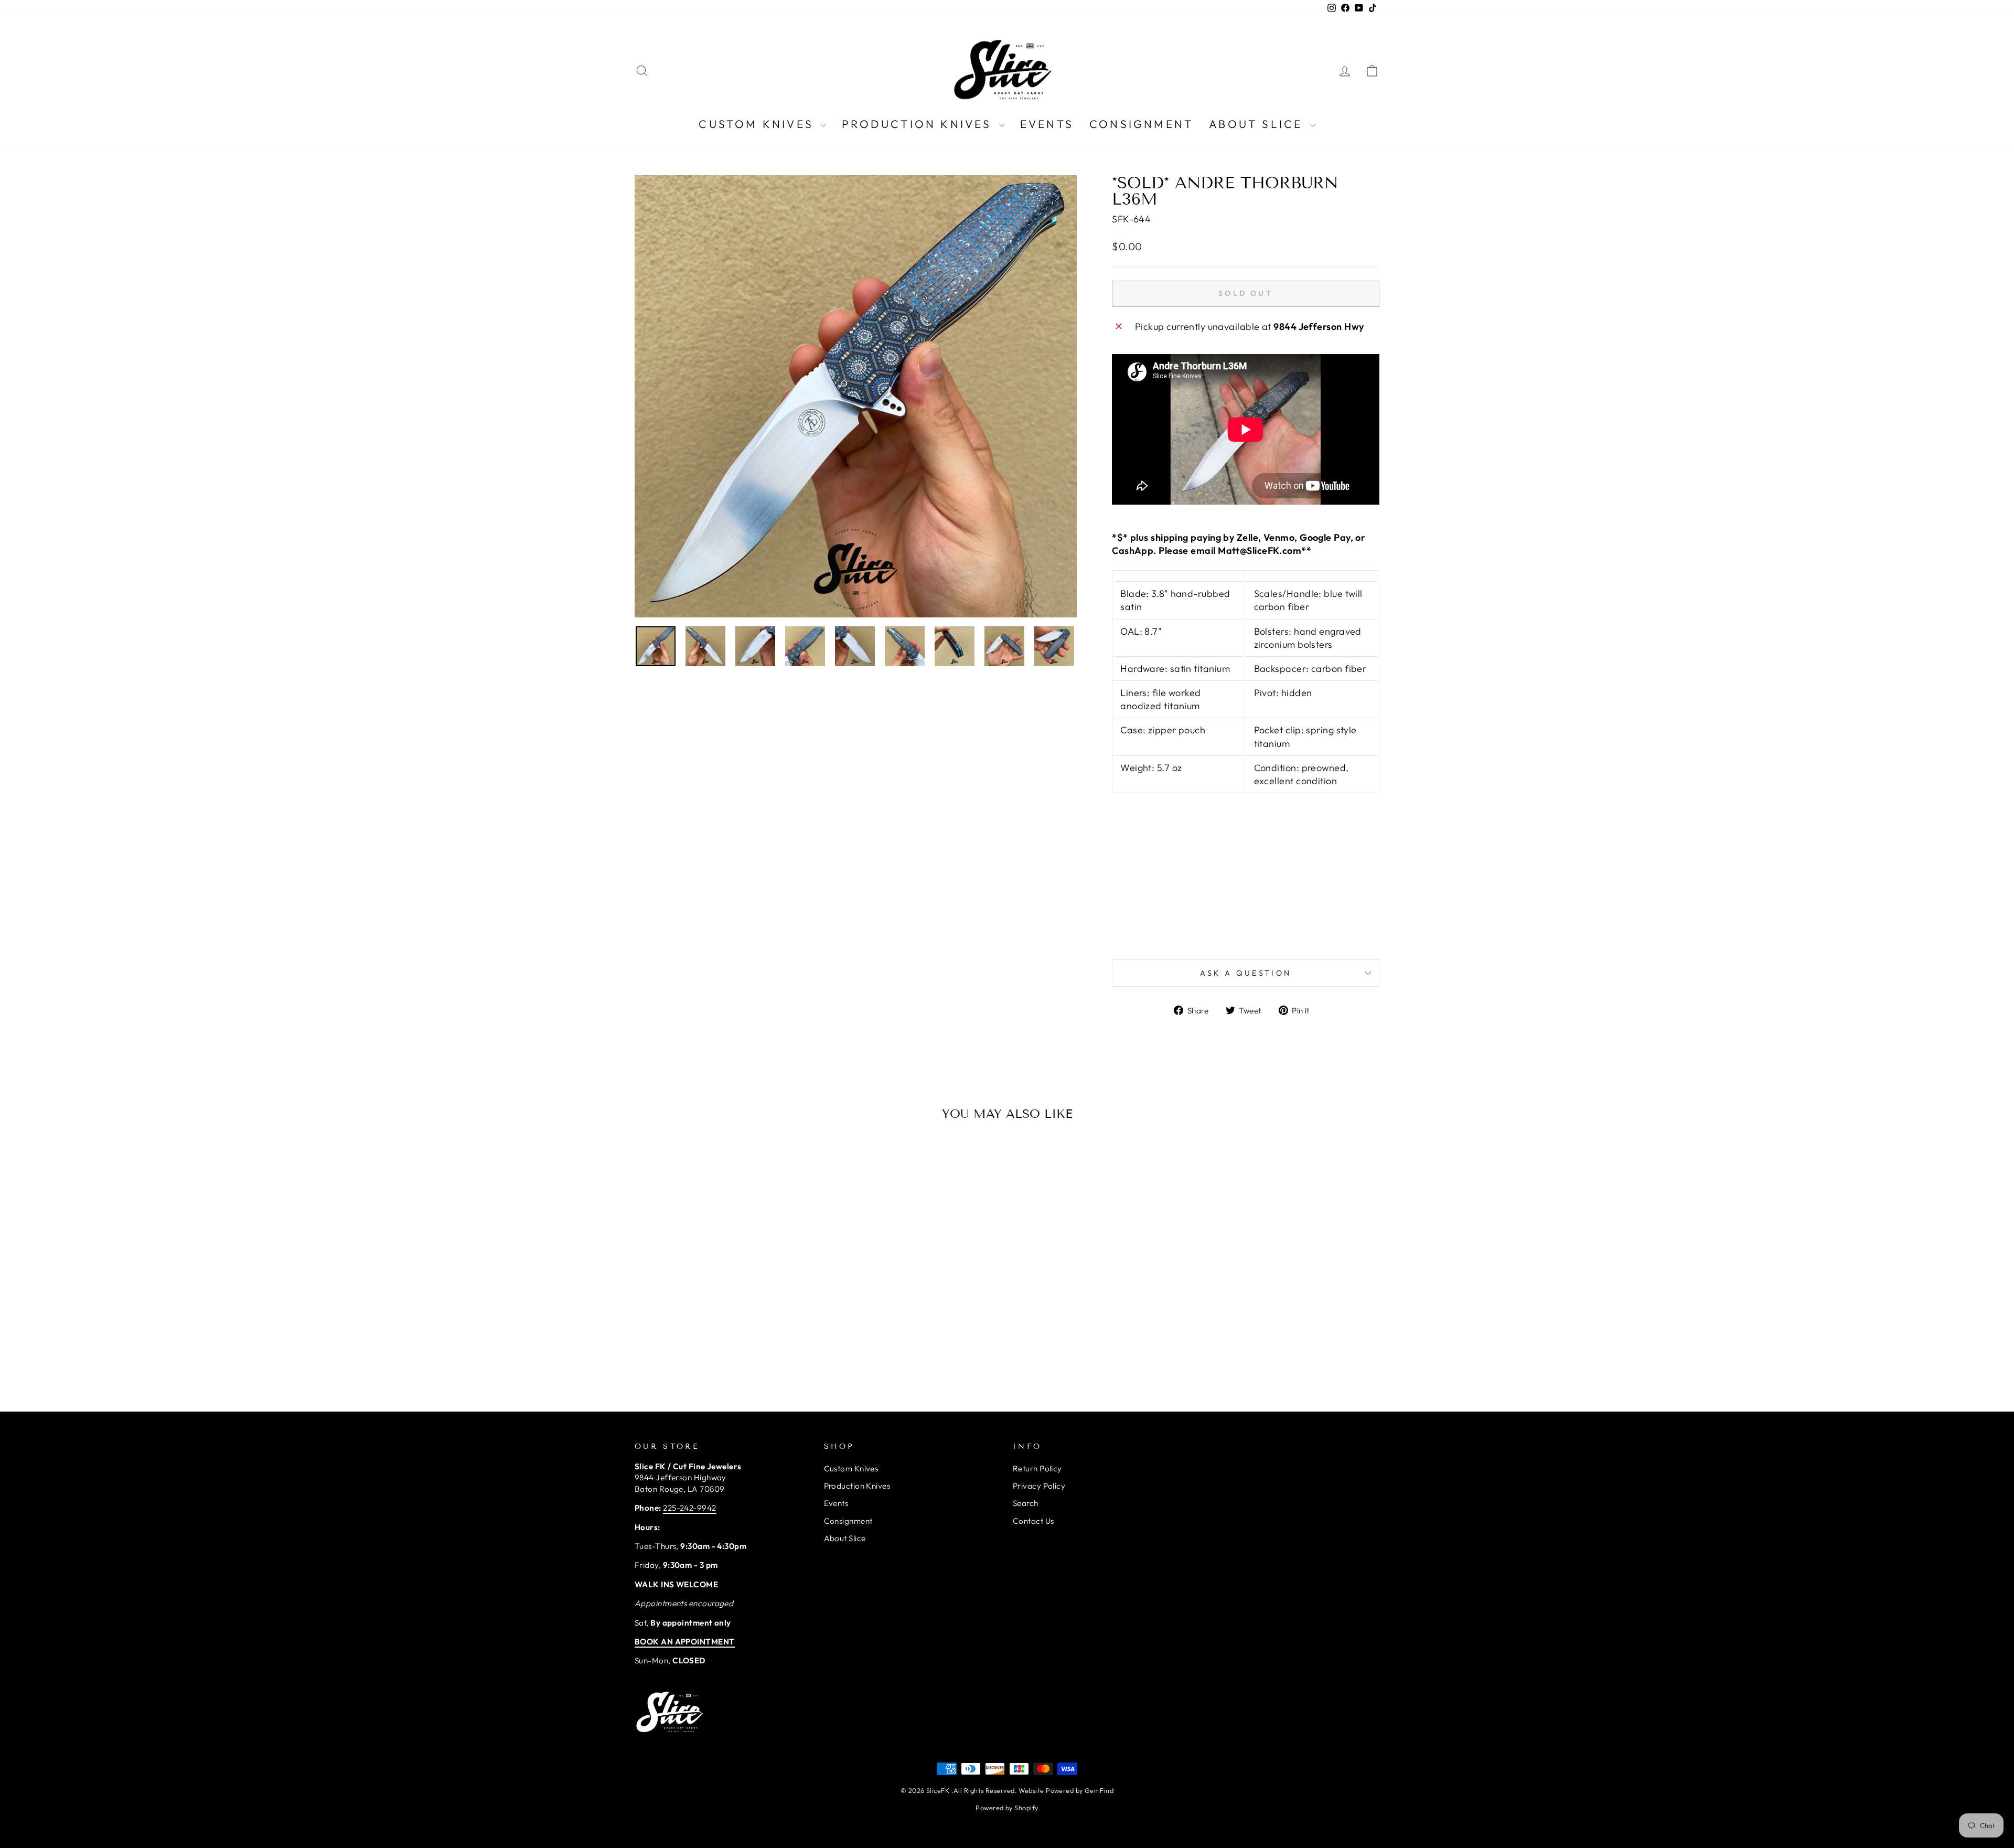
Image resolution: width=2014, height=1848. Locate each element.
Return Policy (1037, 1468)
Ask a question (1246, 973)
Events (1047, 124)
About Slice (1258, 124)
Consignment (1141, 124)
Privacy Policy (1039, 1486)
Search (1026, 1503)
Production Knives (919, 124)
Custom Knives (758, 124)
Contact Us (1033, 1521)
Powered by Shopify (1007, 1808)
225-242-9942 (689, 1508)
